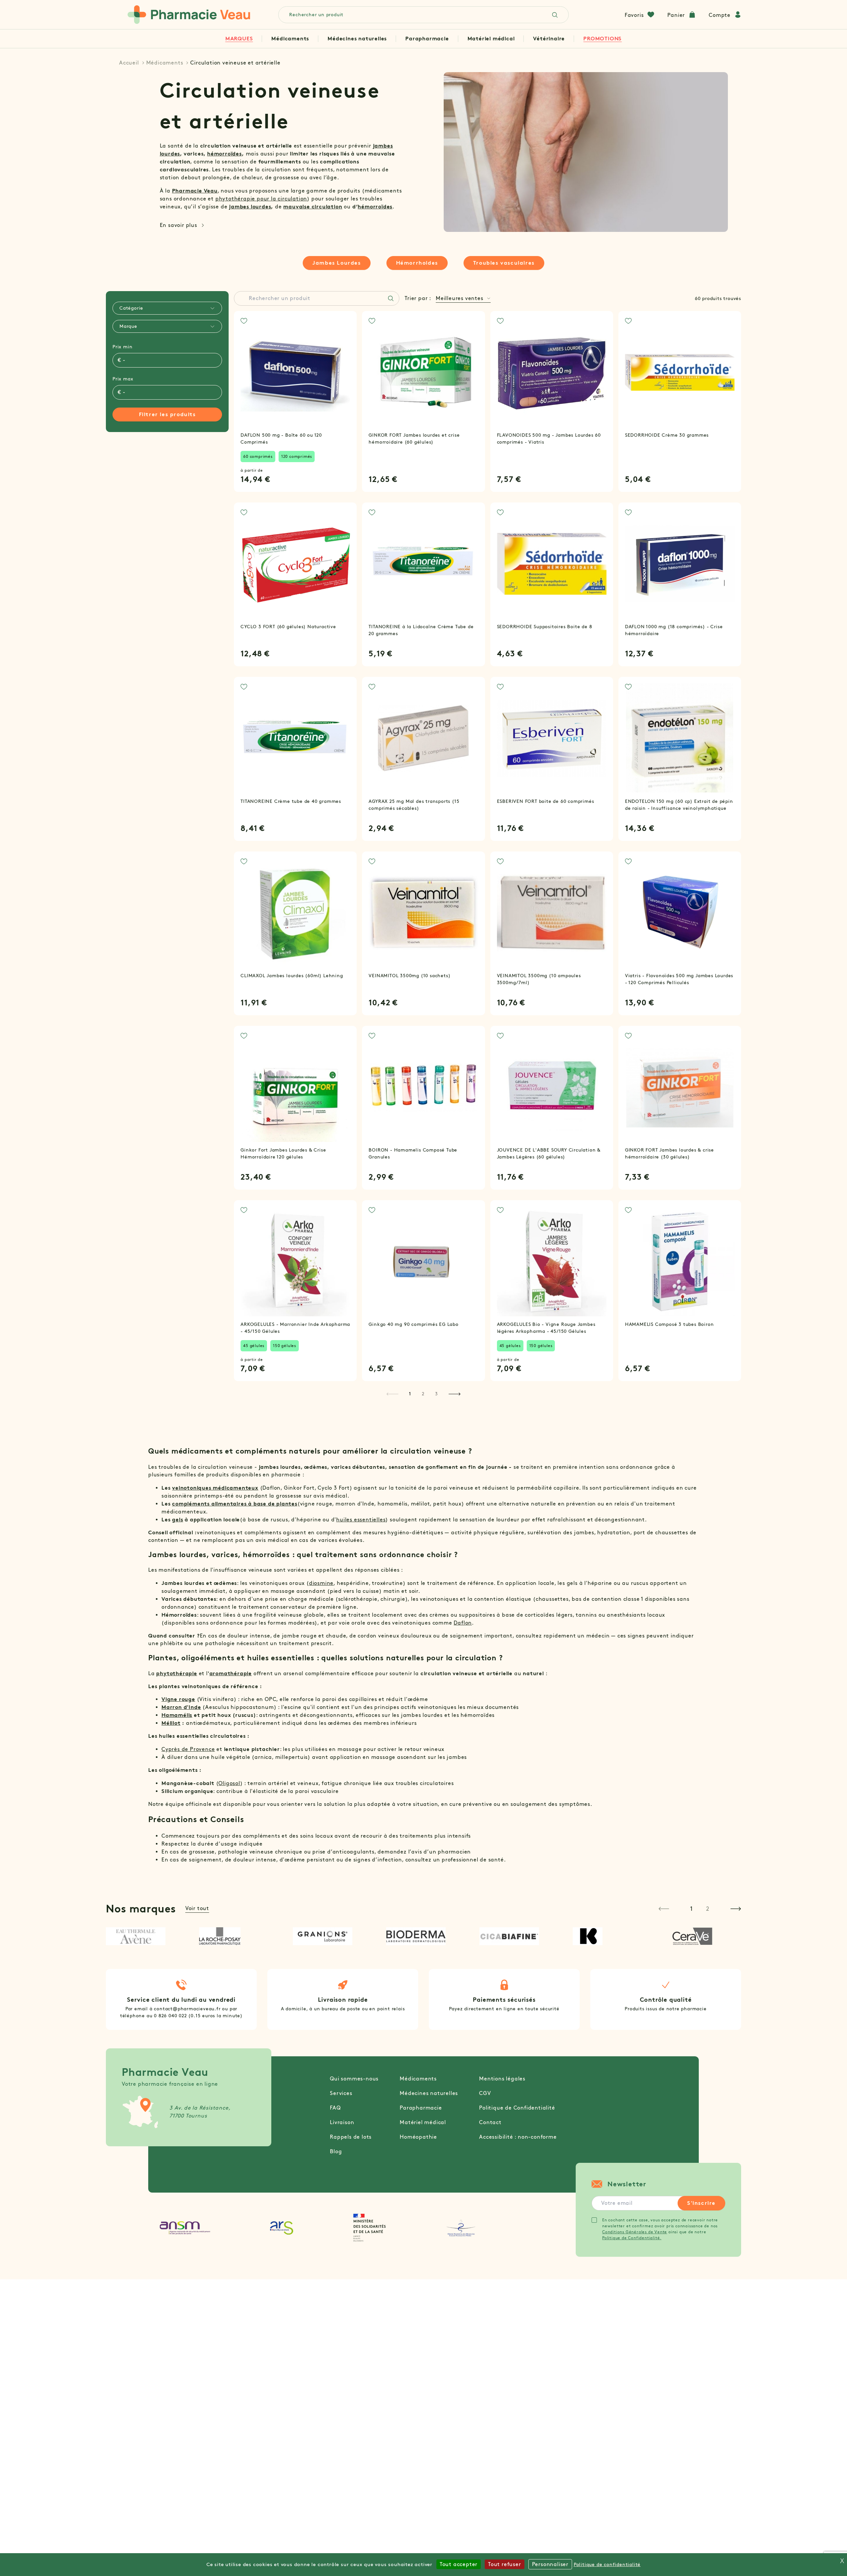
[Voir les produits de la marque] (143, 1936)
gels (178, 1520)
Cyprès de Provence (188, 1749)
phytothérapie (177, 1673)
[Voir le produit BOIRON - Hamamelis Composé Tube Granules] (423, 1087)
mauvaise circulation (313, 207)
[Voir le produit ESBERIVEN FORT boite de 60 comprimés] (552, 738)
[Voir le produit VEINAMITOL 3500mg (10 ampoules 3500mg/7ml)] (552, 913)
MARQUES (239, 39)
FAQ (335, 2108)
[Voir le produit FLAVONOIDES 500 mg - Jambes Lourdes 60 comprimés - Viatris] (552, 372)
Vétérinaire (549, 39)
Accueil (129, 63)
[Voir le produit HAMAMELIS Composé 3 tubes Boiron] (680, 1262)
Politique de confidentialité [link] (607, 2565)
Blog (336, 2151)
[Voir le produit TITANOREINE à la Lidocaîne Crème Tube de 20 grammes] (423, 564)
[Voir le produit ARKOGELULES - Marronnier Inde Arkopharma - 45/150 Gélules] (295, 1262)
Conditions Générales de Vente (635, 2232)
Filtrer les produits (167, 414)
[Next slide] (736, 1909)
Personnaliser (550, 2564)
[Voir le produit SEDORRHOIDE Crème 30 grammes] (680, 372)
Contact (490, 2122)
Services (341, 2093)
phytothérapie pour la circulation (261, 199)
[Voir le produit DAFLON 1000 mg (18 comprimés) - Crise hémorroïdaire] (680, 564)
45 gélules (254, 1346)
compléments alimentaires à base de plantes (235, 1504)
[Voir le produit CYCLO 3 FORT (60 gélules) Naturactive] (295, 564)
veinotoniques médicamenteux (215, 1488)
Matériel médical (491, 39)
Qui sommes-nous (354, 2079)
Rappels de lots (351, 2137)
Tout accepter (459, 2564)
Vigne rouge (178, 1699)
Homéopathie (418, 2137)
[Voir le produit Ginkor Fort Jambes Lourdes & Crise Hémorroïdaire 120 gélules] (295, 1087)
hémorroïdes (224, 154)
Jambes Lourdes (336, 263)
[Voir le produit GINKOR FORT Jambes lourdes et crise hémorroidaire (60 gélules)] (423, 372)
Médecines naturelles (357, 39)
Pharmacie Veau (195, 191)
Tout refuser (505, 2564)
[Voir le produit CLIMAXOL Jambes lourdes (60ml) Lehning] (295, 913)
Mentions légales (502, 2079)
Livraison (342, 2122)
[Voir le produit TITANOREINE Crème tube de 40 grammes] (295, 738)
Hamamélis (177, 1715)
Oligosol (229, 1783)
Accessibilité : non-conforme (518, 2137)
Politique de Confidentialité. (632, 2238)
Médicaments (290, 39)
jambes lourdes (250, 207)
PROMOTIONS (602, 39)
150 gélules (285, 1346)
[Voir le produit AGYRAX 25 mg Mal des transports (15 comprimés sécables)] (423, 738)
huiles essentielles (361, 1520)
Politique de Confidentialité (517, 2108)
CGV (485, 2093)
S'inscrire (701, 2203)
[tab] (167, 308)
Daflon (463, 1623)
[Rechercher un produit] (391, 298)
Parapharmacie (427, 39)
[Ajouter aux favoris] (244, 321)
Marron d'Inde (181, 1707)
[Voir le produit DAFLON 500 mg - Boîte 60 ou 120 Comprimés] (295, 372)
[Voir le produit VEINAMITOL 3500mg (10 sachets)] (423, 913)
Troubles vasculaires (504, 263)
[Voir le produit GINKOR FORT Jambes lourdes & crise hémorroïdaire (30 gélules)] (680, 1087)
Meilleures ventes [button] (460, 298)
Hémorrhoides (417, 263)
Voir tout (197, 1908)
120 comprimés (297, 456)
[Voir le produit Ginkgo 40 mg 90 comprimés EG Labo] (423, 1262)
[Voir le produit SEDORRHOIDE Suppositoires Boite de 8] (552, 564)
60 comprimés (258, 456)
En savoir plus (178, 225)
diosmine (321, 1583)
